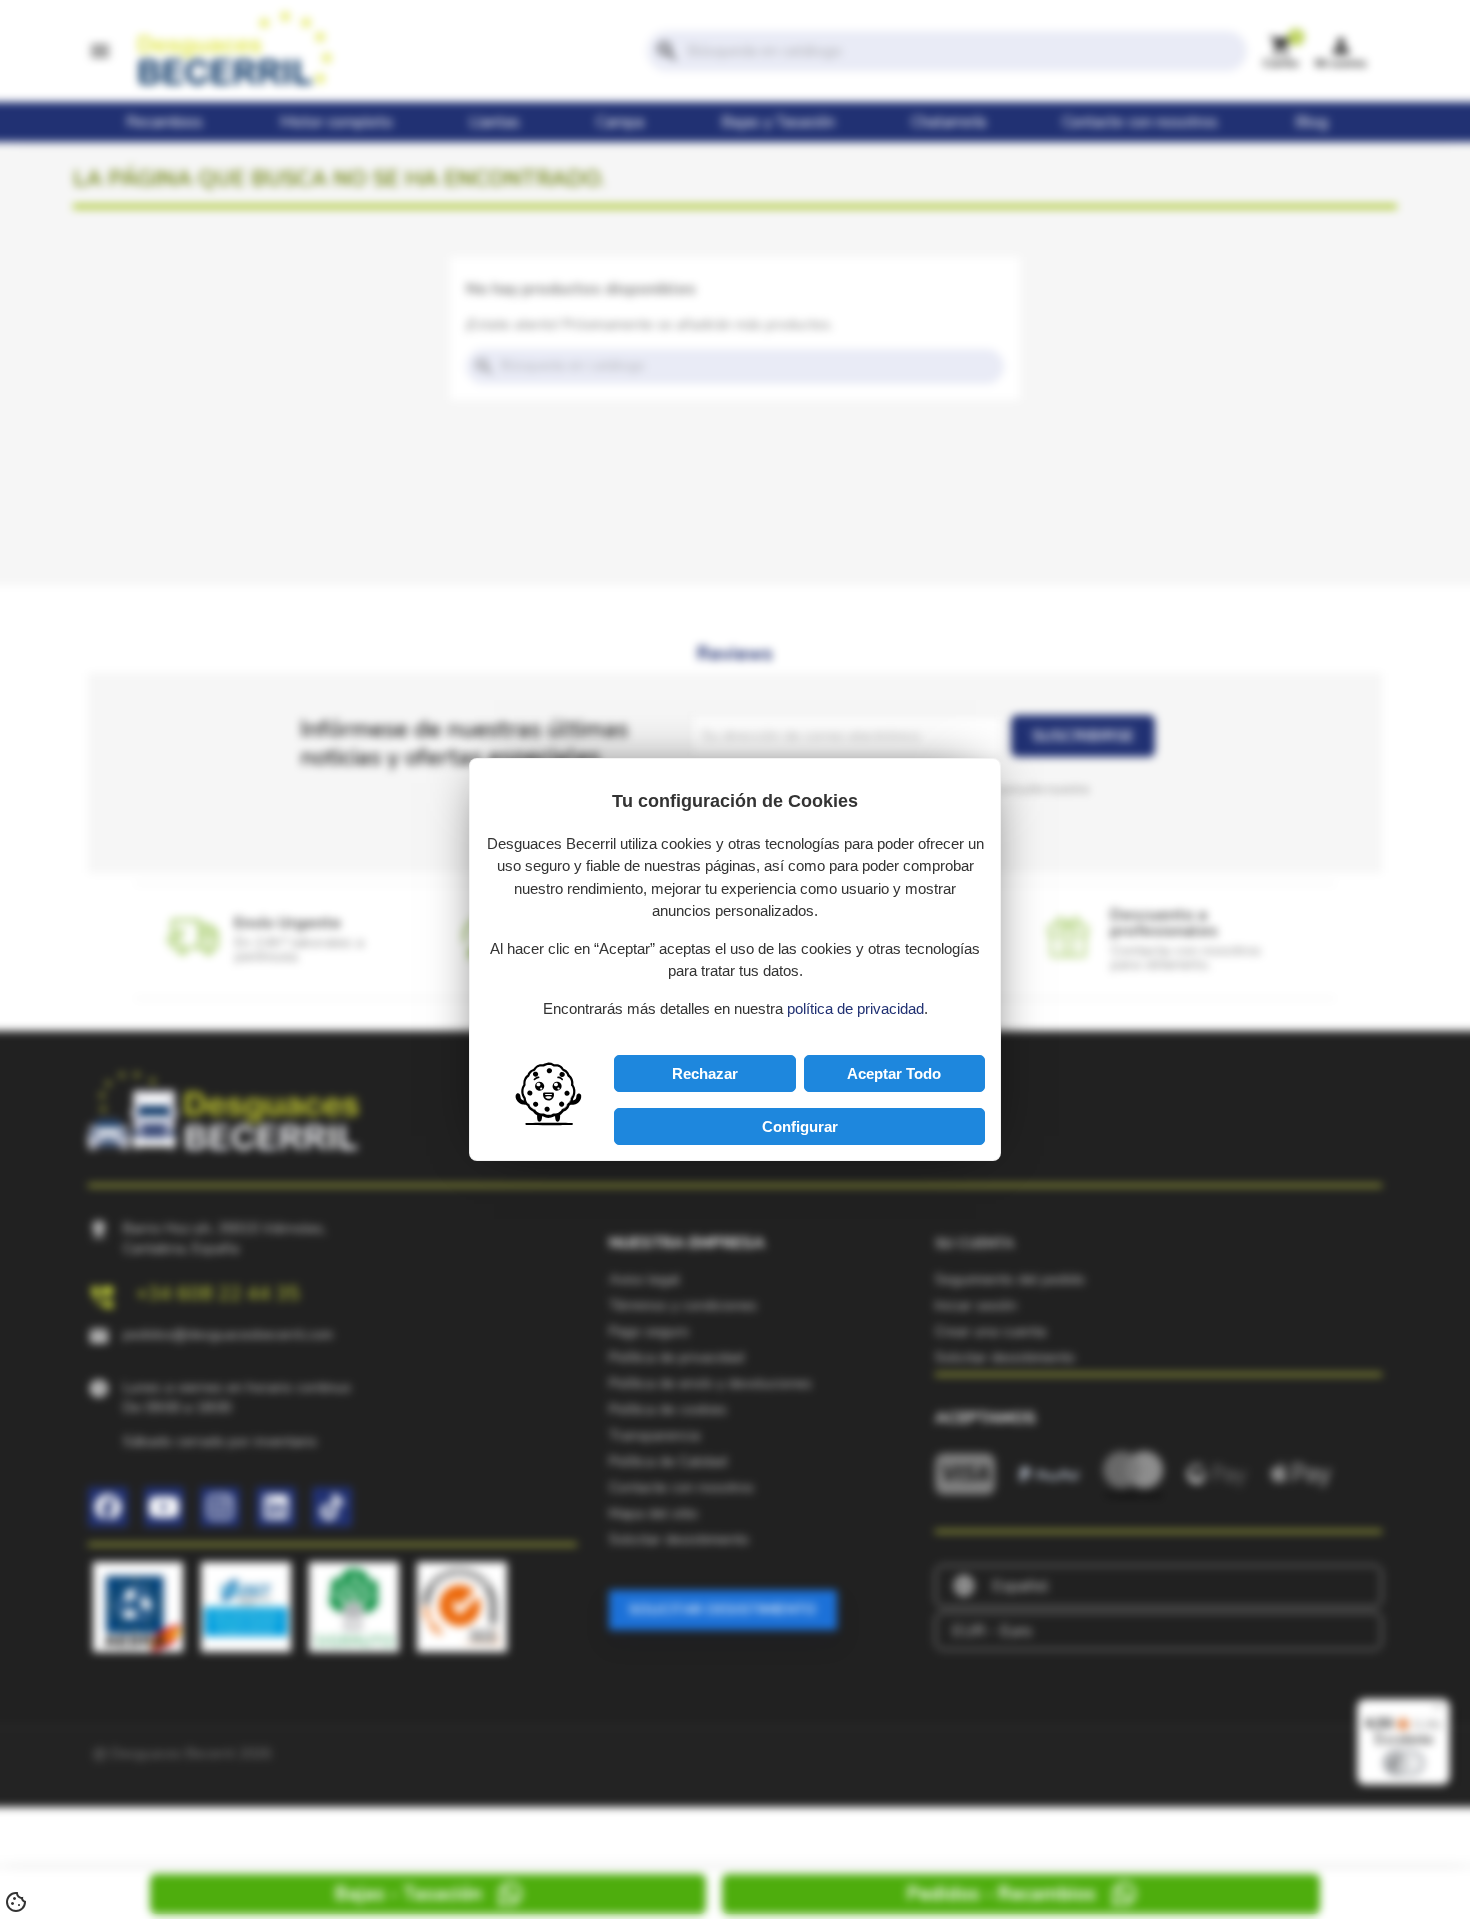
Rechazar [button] (705, 1073)
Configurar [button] (800, 1126)
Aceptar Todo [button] (894, 1073)
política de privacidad (855, 1008)
